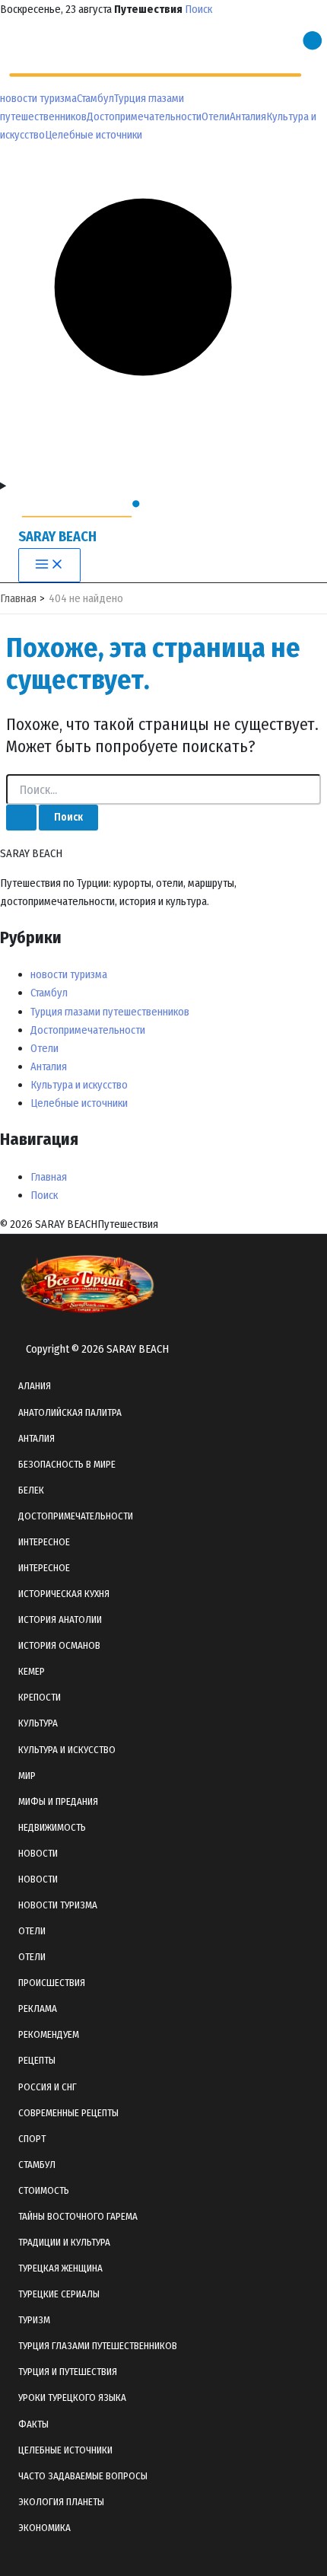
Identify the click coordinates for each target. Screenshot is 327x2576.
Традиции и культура (64, 2242)
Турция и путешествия (68, 2372)
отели (32, 1931)
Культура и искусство (79, 1085)
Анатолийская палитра (70, 1412)
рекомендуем (49, 2034)
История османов (59, 1645)
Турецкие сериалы (59, 2294)
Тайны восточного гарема (78, 2216)
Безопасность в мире (67, 1464)
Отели (216, 116)
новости (38, 1853)
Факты (33, 2424)
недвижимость (52, 1827)
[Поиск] (163, 467)
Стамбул (95, 98)
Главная (49, 1177)
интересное (44, 1542)
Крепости (40, 1697)
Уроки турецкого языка (72, 2397)
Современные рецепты (68, 2113)
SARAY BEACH (57, 537)
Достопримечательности (144, 116)
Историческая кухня (64, 1594)
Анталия (248, 116)
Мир (27, 1776)
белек (31, 1490)
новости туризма (38, 98)
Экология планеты (61, 2502)
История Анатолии (60, 1620)
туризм (34, 2320)
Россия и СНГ (48, 2087)
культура (38, 1723)
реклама (38, 2009)
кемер (32, 1671)
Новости (38, 1879)
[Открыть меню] (163, 486)
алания (35, 1386)
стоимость (44, 2190)
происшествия (52, 1983)
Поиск (198, 9)
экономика (44, 2528)
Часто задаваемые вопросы (83, 2476)
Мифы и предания (58, 1801)
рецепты (37, 2060)
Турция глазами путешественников (110, 1012)
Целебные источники (94, 135)
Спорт (32, 2139)
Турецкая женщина (60, 2268)
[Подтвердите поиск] (21, 818)
